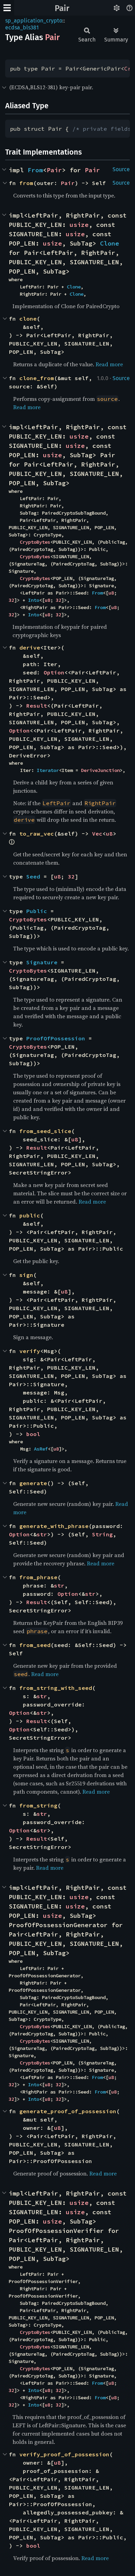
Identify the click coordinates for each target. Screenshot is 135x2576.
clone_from (37, 378)
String (102, 1534)
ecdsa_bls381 (22, 27)
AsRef (41, 1449)
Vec (97, 834)
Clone (110, 243)
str (42, 1534)
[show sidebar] (7, 8)
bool (33, 1434)
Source (121, 169)
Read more (109, 364)
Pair (62, 8)
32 (11, 600)
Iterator (48, 770)
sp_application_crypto (34, 21)
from (26, 183)
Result (37, 706)
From (35, 170)
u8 (111, 593)
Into (34, 600)
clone (28, 319)
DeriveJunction (100, 770)
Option (54, 672)
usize (79, 225)
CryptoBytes (35, 542)
